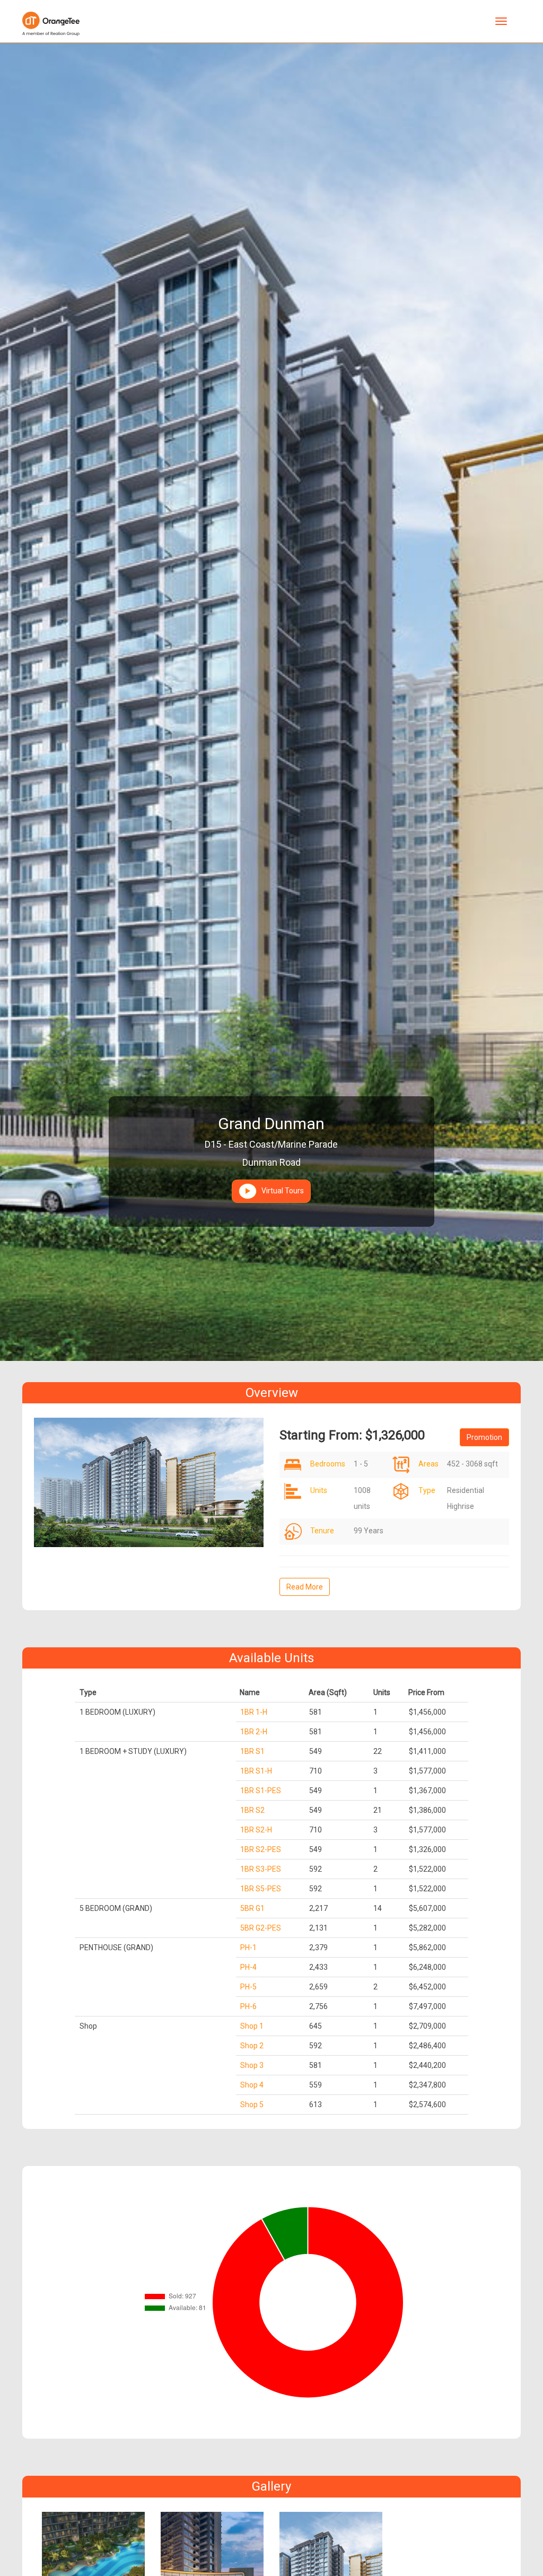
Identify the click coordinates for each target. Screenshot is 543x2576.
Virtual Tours (280, 1191)
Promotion (484, 1437)
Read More (305, 1587)
